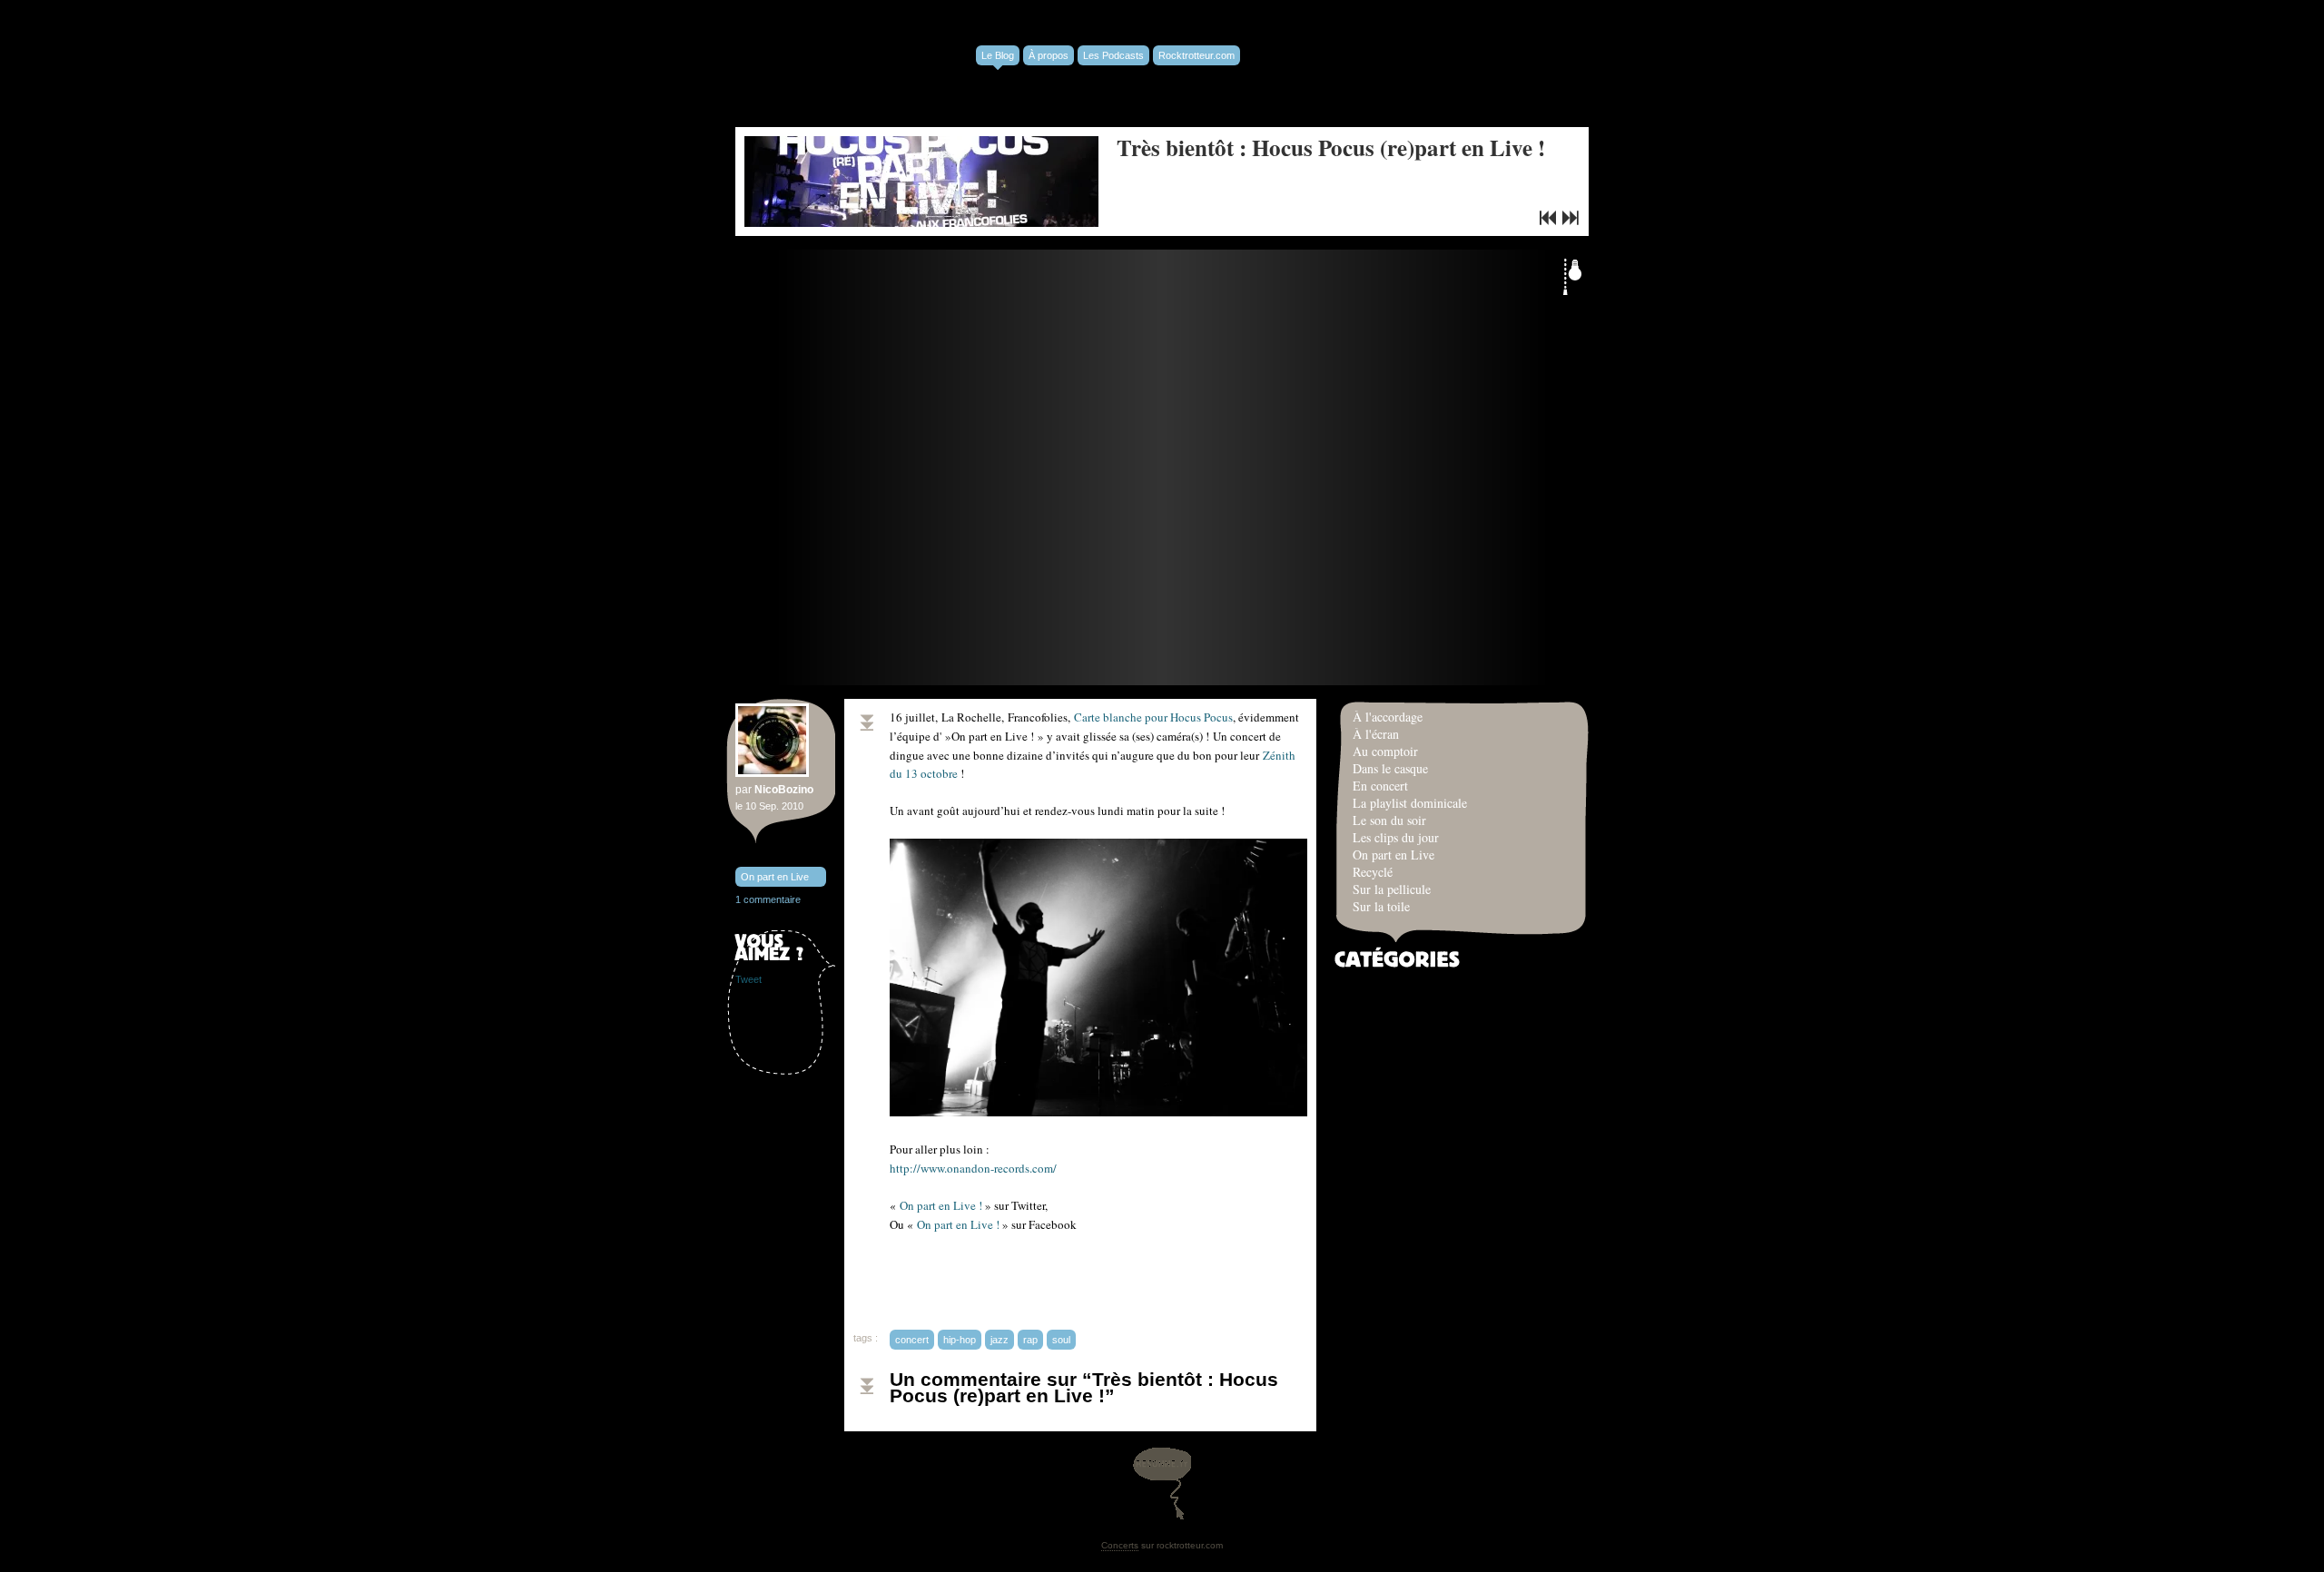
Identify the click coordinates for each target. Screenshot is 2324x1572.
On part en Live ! (941, 1205)
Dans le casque (1390, 768)
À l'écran (1376, 734)
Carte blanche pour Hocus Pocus (1153, 717)
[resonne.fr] (1162, 1484)
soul (1061, 1340)
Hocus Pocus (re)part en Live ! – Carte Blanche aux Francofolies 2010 (1571, 218)
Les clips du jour (1396, 837)
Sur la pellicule (1392, 889)
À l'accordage (1388, 717)
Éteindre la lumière (1572, 277)
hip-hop (960, 1340)
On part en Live (775, 877)
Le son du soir (1389, 820)
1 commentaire (768, 899)
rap (1030, 1340)
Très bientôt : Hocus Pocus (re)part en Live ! (1331, 147)
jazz (1000, 1340)
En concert (1380, 786)
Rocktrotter (871, 64)
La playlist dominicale (1410, 803)
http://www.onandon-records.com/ (973, 1168)
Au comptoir (1385, 751)
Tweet (748, 979)
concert (912, 1340)
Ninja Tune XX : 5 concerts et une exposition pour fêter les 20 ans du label (1548, 218)
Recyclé (1373, 872)
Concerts (1120, 1545)
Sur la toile (1381, 906)
